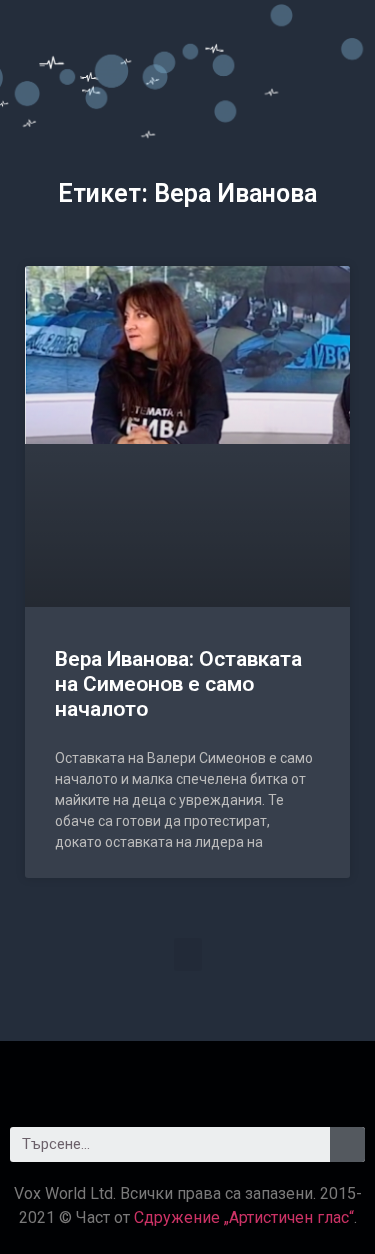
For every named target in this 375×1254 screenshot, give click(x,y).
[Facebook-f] (133, 1076)
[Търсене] (347, 1144)
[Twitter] (188, 1076)
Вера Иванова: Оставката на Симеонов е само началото (178, 684)
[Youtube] (243, 1076)
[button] (188, 954)
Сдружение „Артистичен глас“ (244, 1217)
